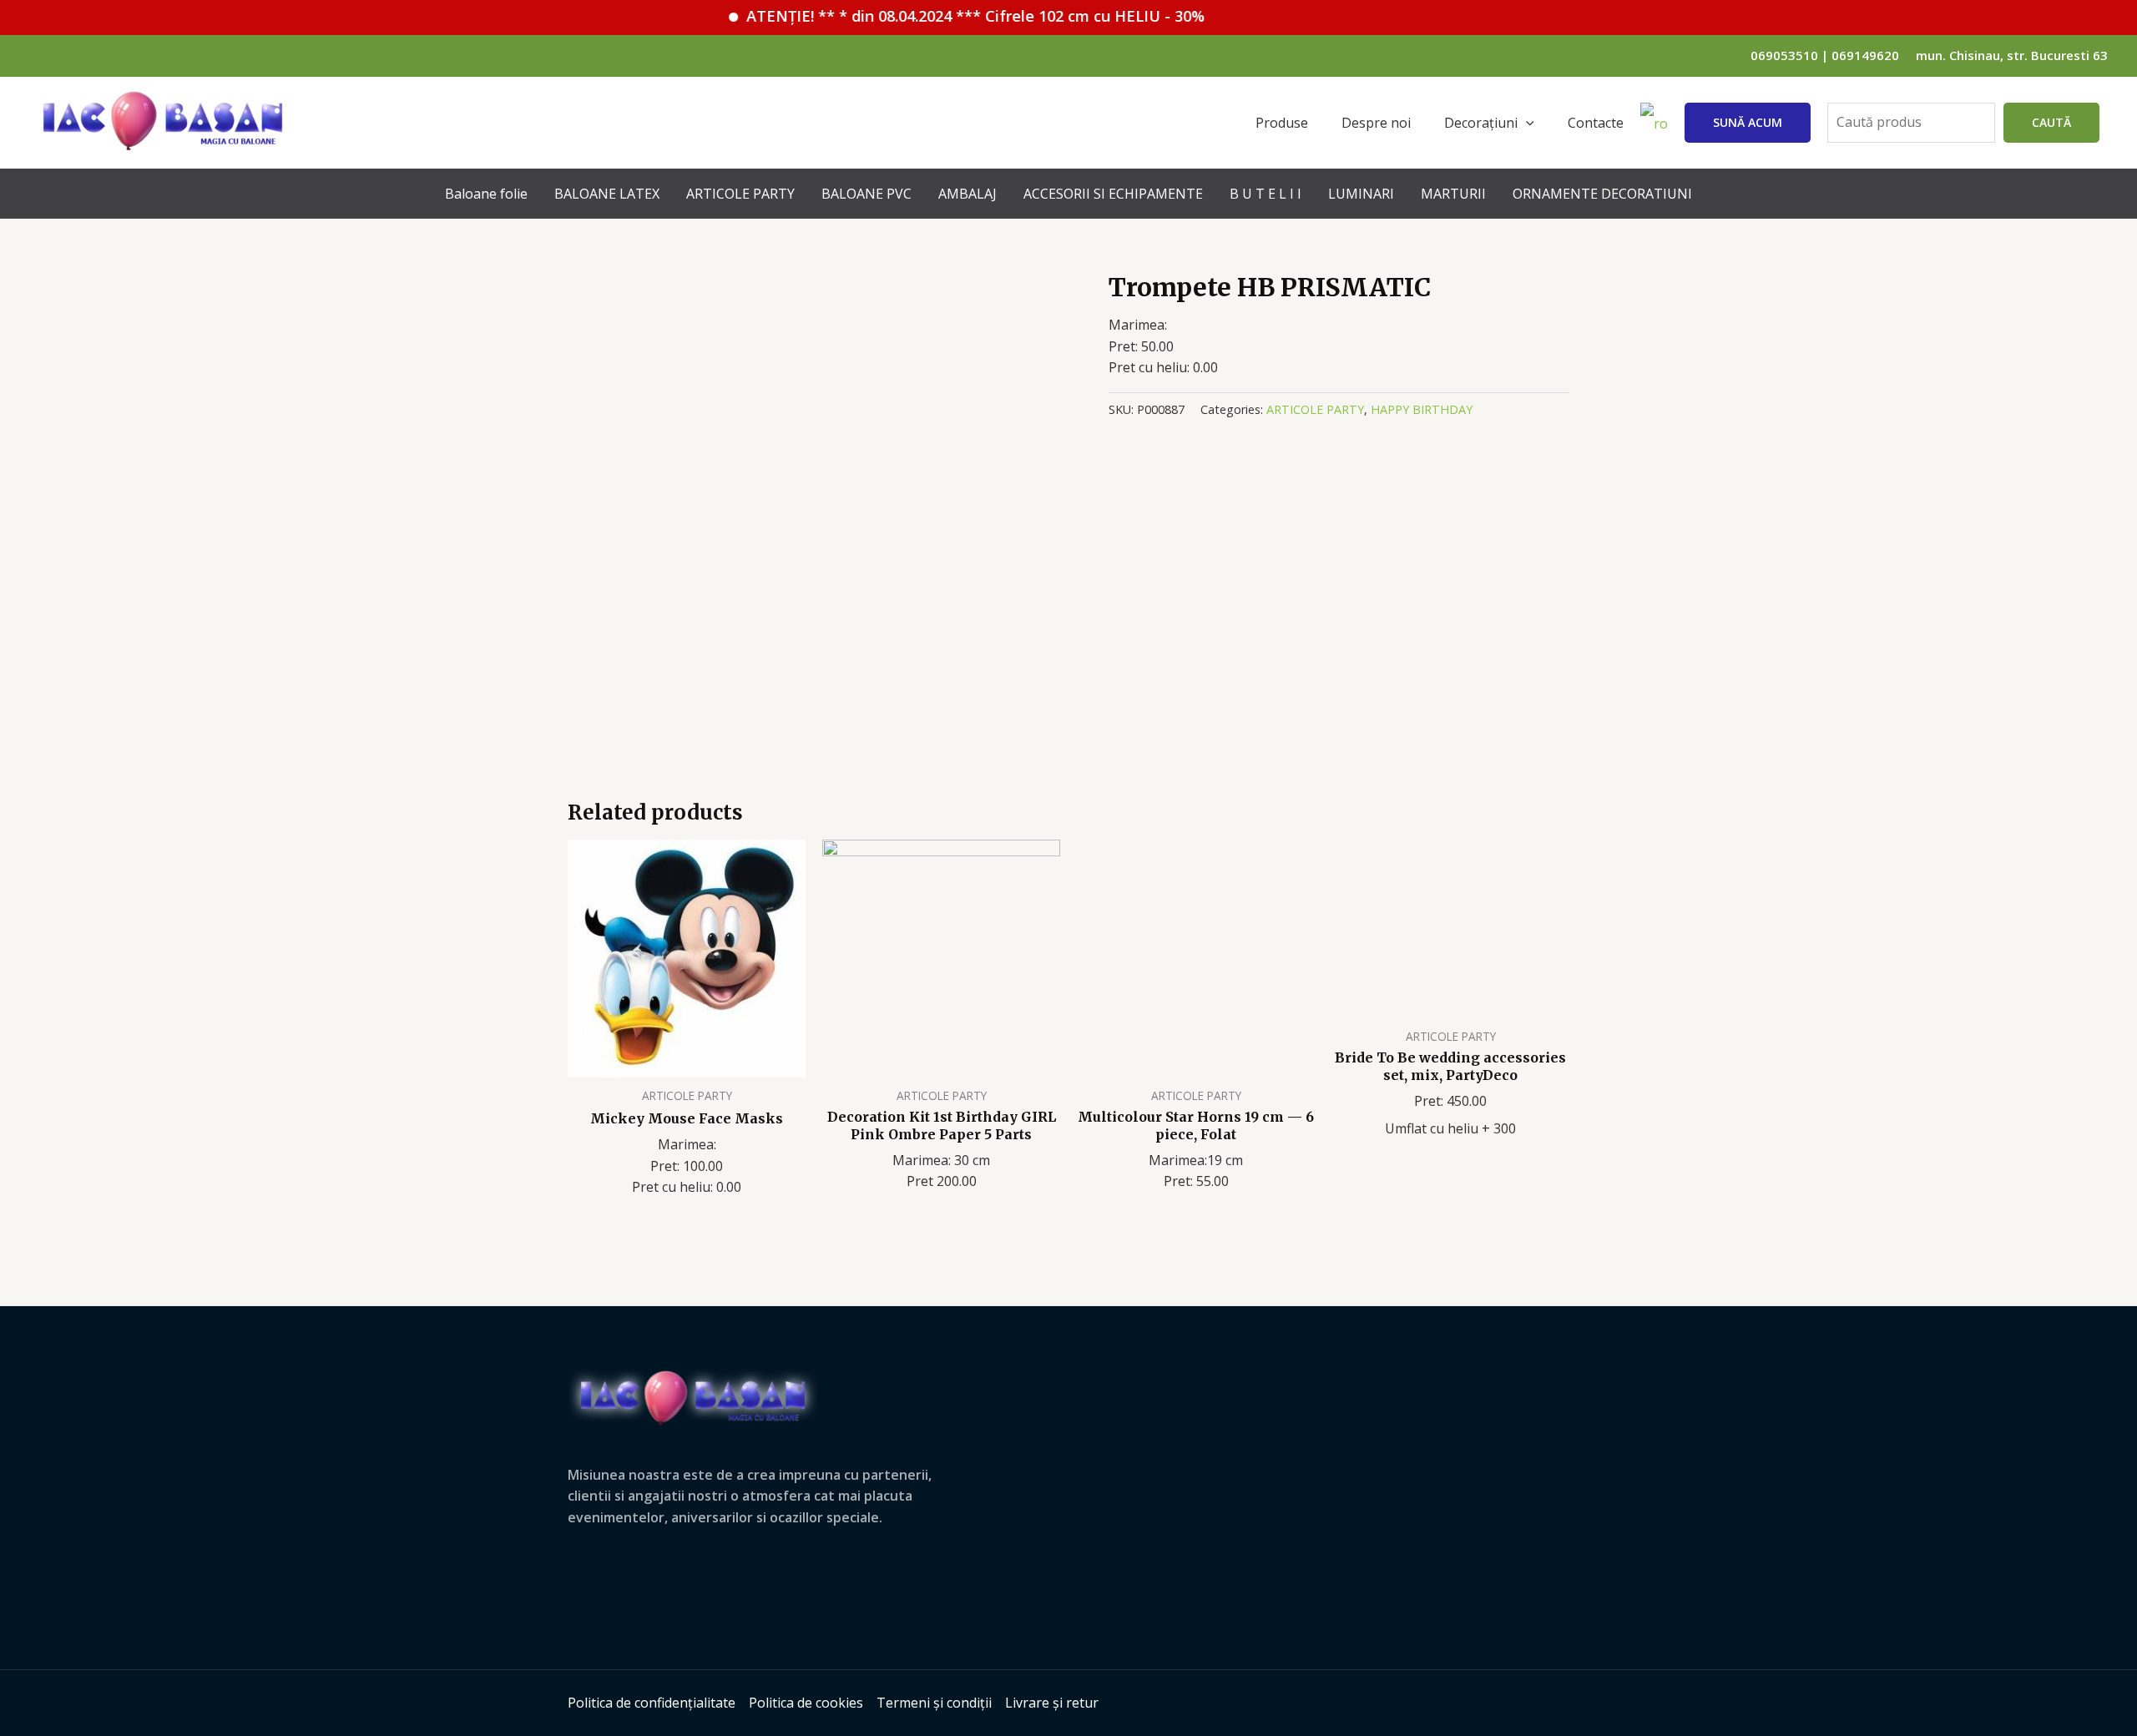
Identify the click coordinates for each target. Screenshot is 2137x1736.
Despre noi (1376, 123)
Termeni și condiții (934, 1703)
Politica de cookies (806, 1703)
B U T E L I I (1266, 194)
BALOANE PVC (866, 194)
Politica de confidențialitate (652, 1703)
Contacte (1596, 123)
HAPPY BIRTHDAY (1422, 409)
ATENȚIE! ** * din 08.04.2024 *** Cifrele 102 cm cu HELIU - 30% (931, 16)
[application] (1526, 123)
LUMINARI (1361, 194)
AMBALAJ (967, 194)
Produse (1282, 123)
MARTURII (1453, 194)
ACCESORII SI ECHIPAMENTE (1113, 194)
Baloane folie (486, 194)
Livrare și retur (1052, 1703)
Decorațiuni (1481, 123)
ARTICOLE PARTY (740, 194)
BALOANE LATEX (607, 194)
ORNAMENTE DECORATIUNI (1602, 194)
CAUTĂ (2051, 122)
